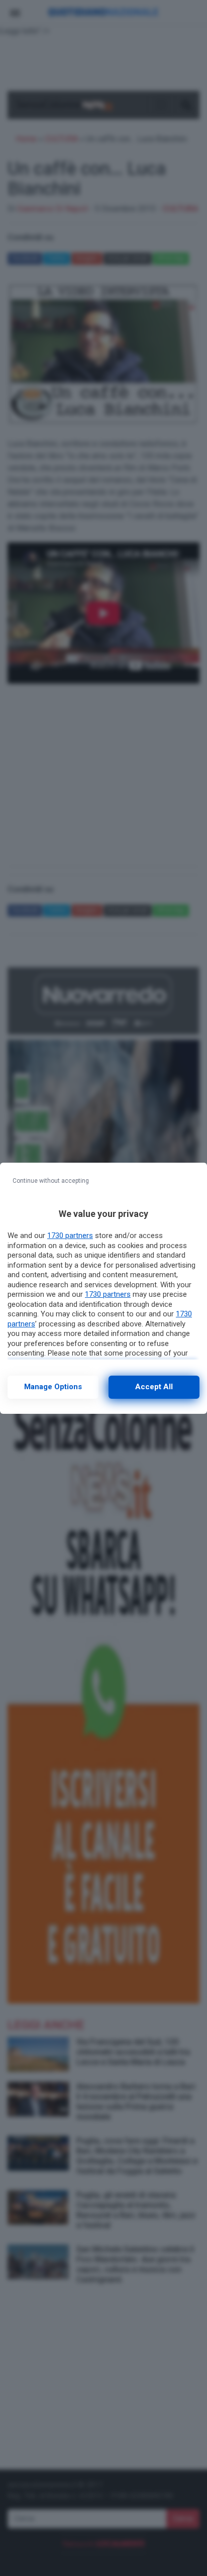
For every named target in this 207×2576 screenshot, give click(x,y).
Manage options (53, 1387)
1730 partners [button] (70, 1236)
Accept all (154, 1387)
